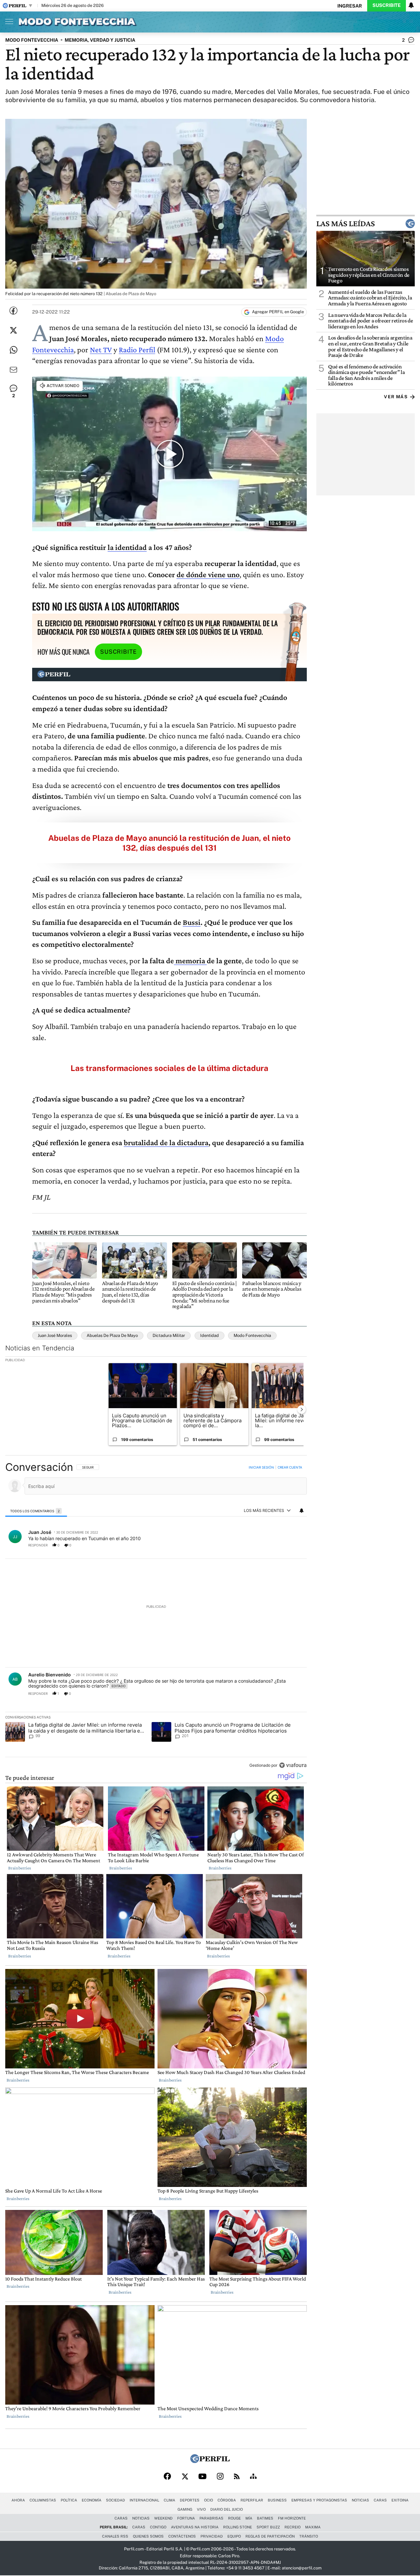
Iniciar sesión (261, 1467)
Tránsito (309, 2536)
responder (38, 1545)
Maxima (313, 2527)
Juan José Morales (55, 1335)
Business (277, 2500)
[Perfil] (210, 2461)
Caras (380, 2500)
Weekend (163, 2518)
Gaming (185, 2509)
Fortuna (186, 2518)
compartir (267, 1545)
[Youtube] (202, 2477)
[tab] (36, 1511)
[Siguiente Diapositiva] (302, 1409)
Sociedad (115, 2500)
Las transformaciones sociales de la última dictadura (169, 1068)
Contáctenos (182, 2536)
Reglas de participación (270, 2536)
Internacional (144, 2500)
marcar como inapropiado (291, 1548)
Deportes (190, 2500)
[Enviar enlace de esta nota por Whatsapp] (13, 350)
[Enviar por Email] (13, 370)
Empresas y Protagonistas (319, 2500)
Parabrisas (211, 2518)
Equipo (234, 2536)
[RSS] (237, 2477)
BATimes (265, 2518)
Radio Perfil (137, 349)
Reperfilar (252, 2500)
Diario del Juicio (227, 2509)
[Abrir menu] (8, 21)
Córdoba (227, 2500)
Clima (169, 2500)
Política (69, 2500)
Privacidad (212, 2536)
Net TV (101, 349)
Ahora (18, 2500)
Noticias (360, 2500)
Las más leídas (346, 224)
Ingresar (350, 6)
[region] (156, 1617)
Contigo (158, 2527)
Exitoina (400, 2500)
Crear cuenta (290, 1467)
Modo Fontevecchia (252, 1335)
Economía (92, 2500)
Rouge (234, 2518)
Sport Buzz (268, 2527)
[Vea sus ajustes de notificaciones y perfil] (411, 5)
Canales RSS (115, 2536)
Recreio (293, 2527)
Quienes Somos (148, 2536)
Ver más (396, 397)
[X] (185, 2477)
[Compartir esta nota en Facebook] (13, 311)
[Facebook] (167, 2477)
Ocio (209, 2500)
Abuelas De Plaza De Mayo (112, 1335)
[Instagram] (220, 2477)
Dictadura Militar (169, 1335)
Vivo (201, 2509)
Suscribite (387, 5)
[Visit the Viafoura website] (293, 1765)
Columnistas (43, 2500)
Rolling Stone (238, 2527)
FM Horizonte (292, 2518)
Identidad (210, 1335)
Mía (249, 2518)
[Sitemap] (253, 2477)
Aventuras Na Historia (195, 2527)
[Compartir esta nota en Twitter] (13, 330)
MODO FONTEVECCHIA (32, 40)
